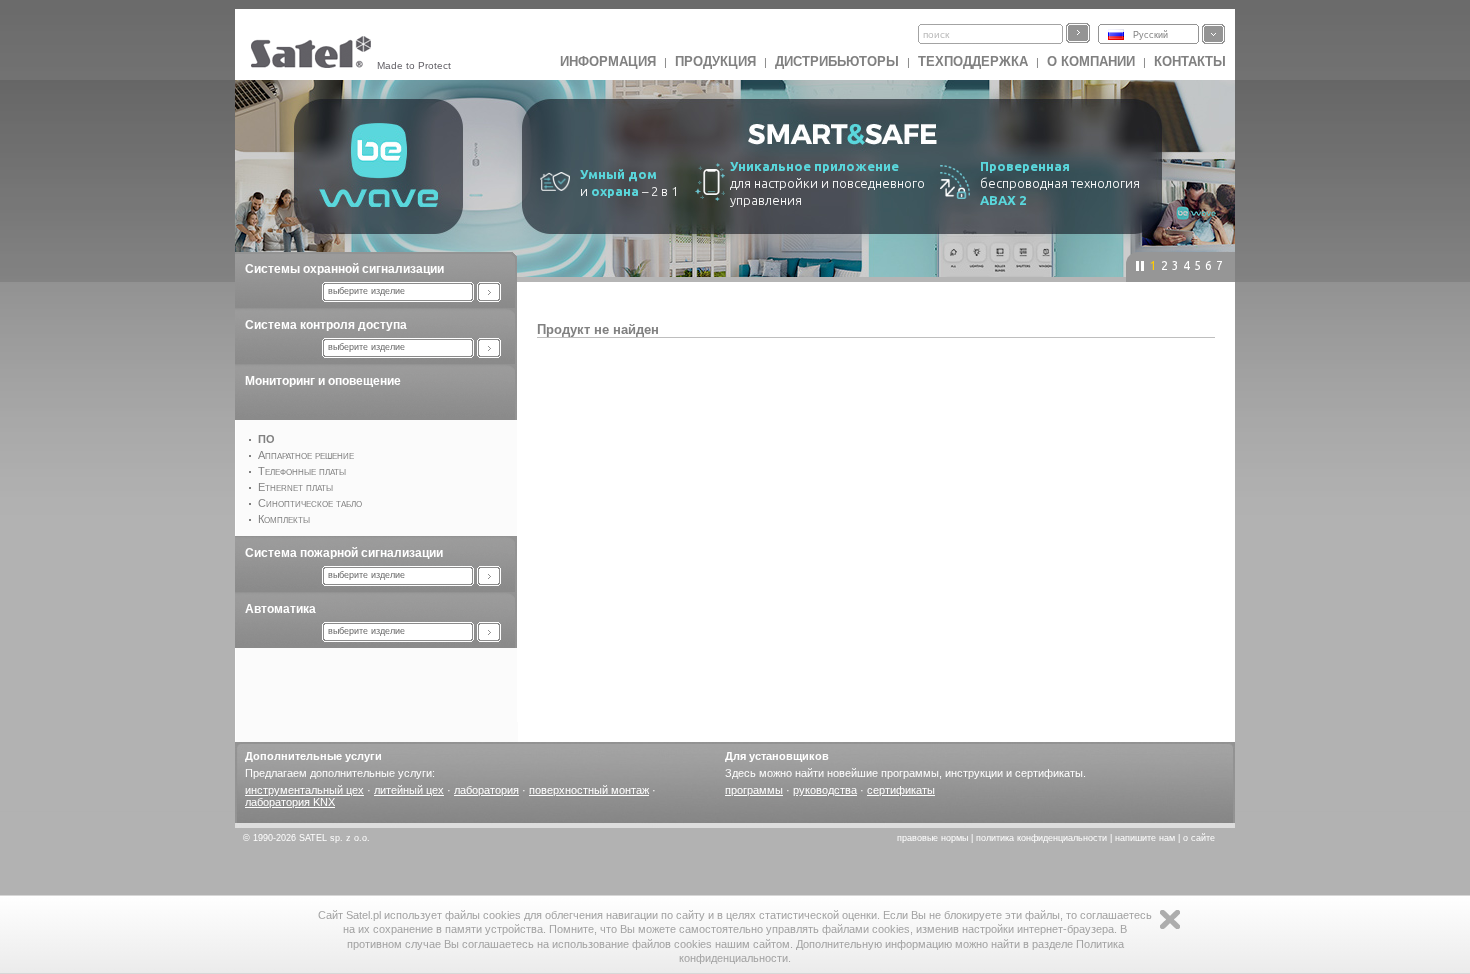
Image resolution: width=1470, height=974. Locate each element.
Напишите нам (1145, 838)
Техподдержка (973, 61)
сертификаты (901, 790)
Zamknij (1170, 919)
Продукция (715, 61)
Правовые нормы (932, 838)
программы (754, 790)
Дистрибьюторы (837, 61)
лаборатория (486, 790)
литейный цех (409, 790)
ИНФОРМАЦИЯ (608, 61)
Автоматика (280, 609)
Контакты (1190, 61)
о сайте (1199, 838)
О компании (1091, 61)
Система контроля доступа (326, 325)
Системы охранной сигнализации (344, 269)
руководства (825, 790)
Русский (1150, 35)
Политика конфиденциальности (1041, 838)
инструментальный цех (304, 790)
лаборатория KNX (290, 802)
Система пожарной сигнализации (344, 553)
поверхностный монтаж (589, 790)
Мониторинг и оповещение (323, 381)
